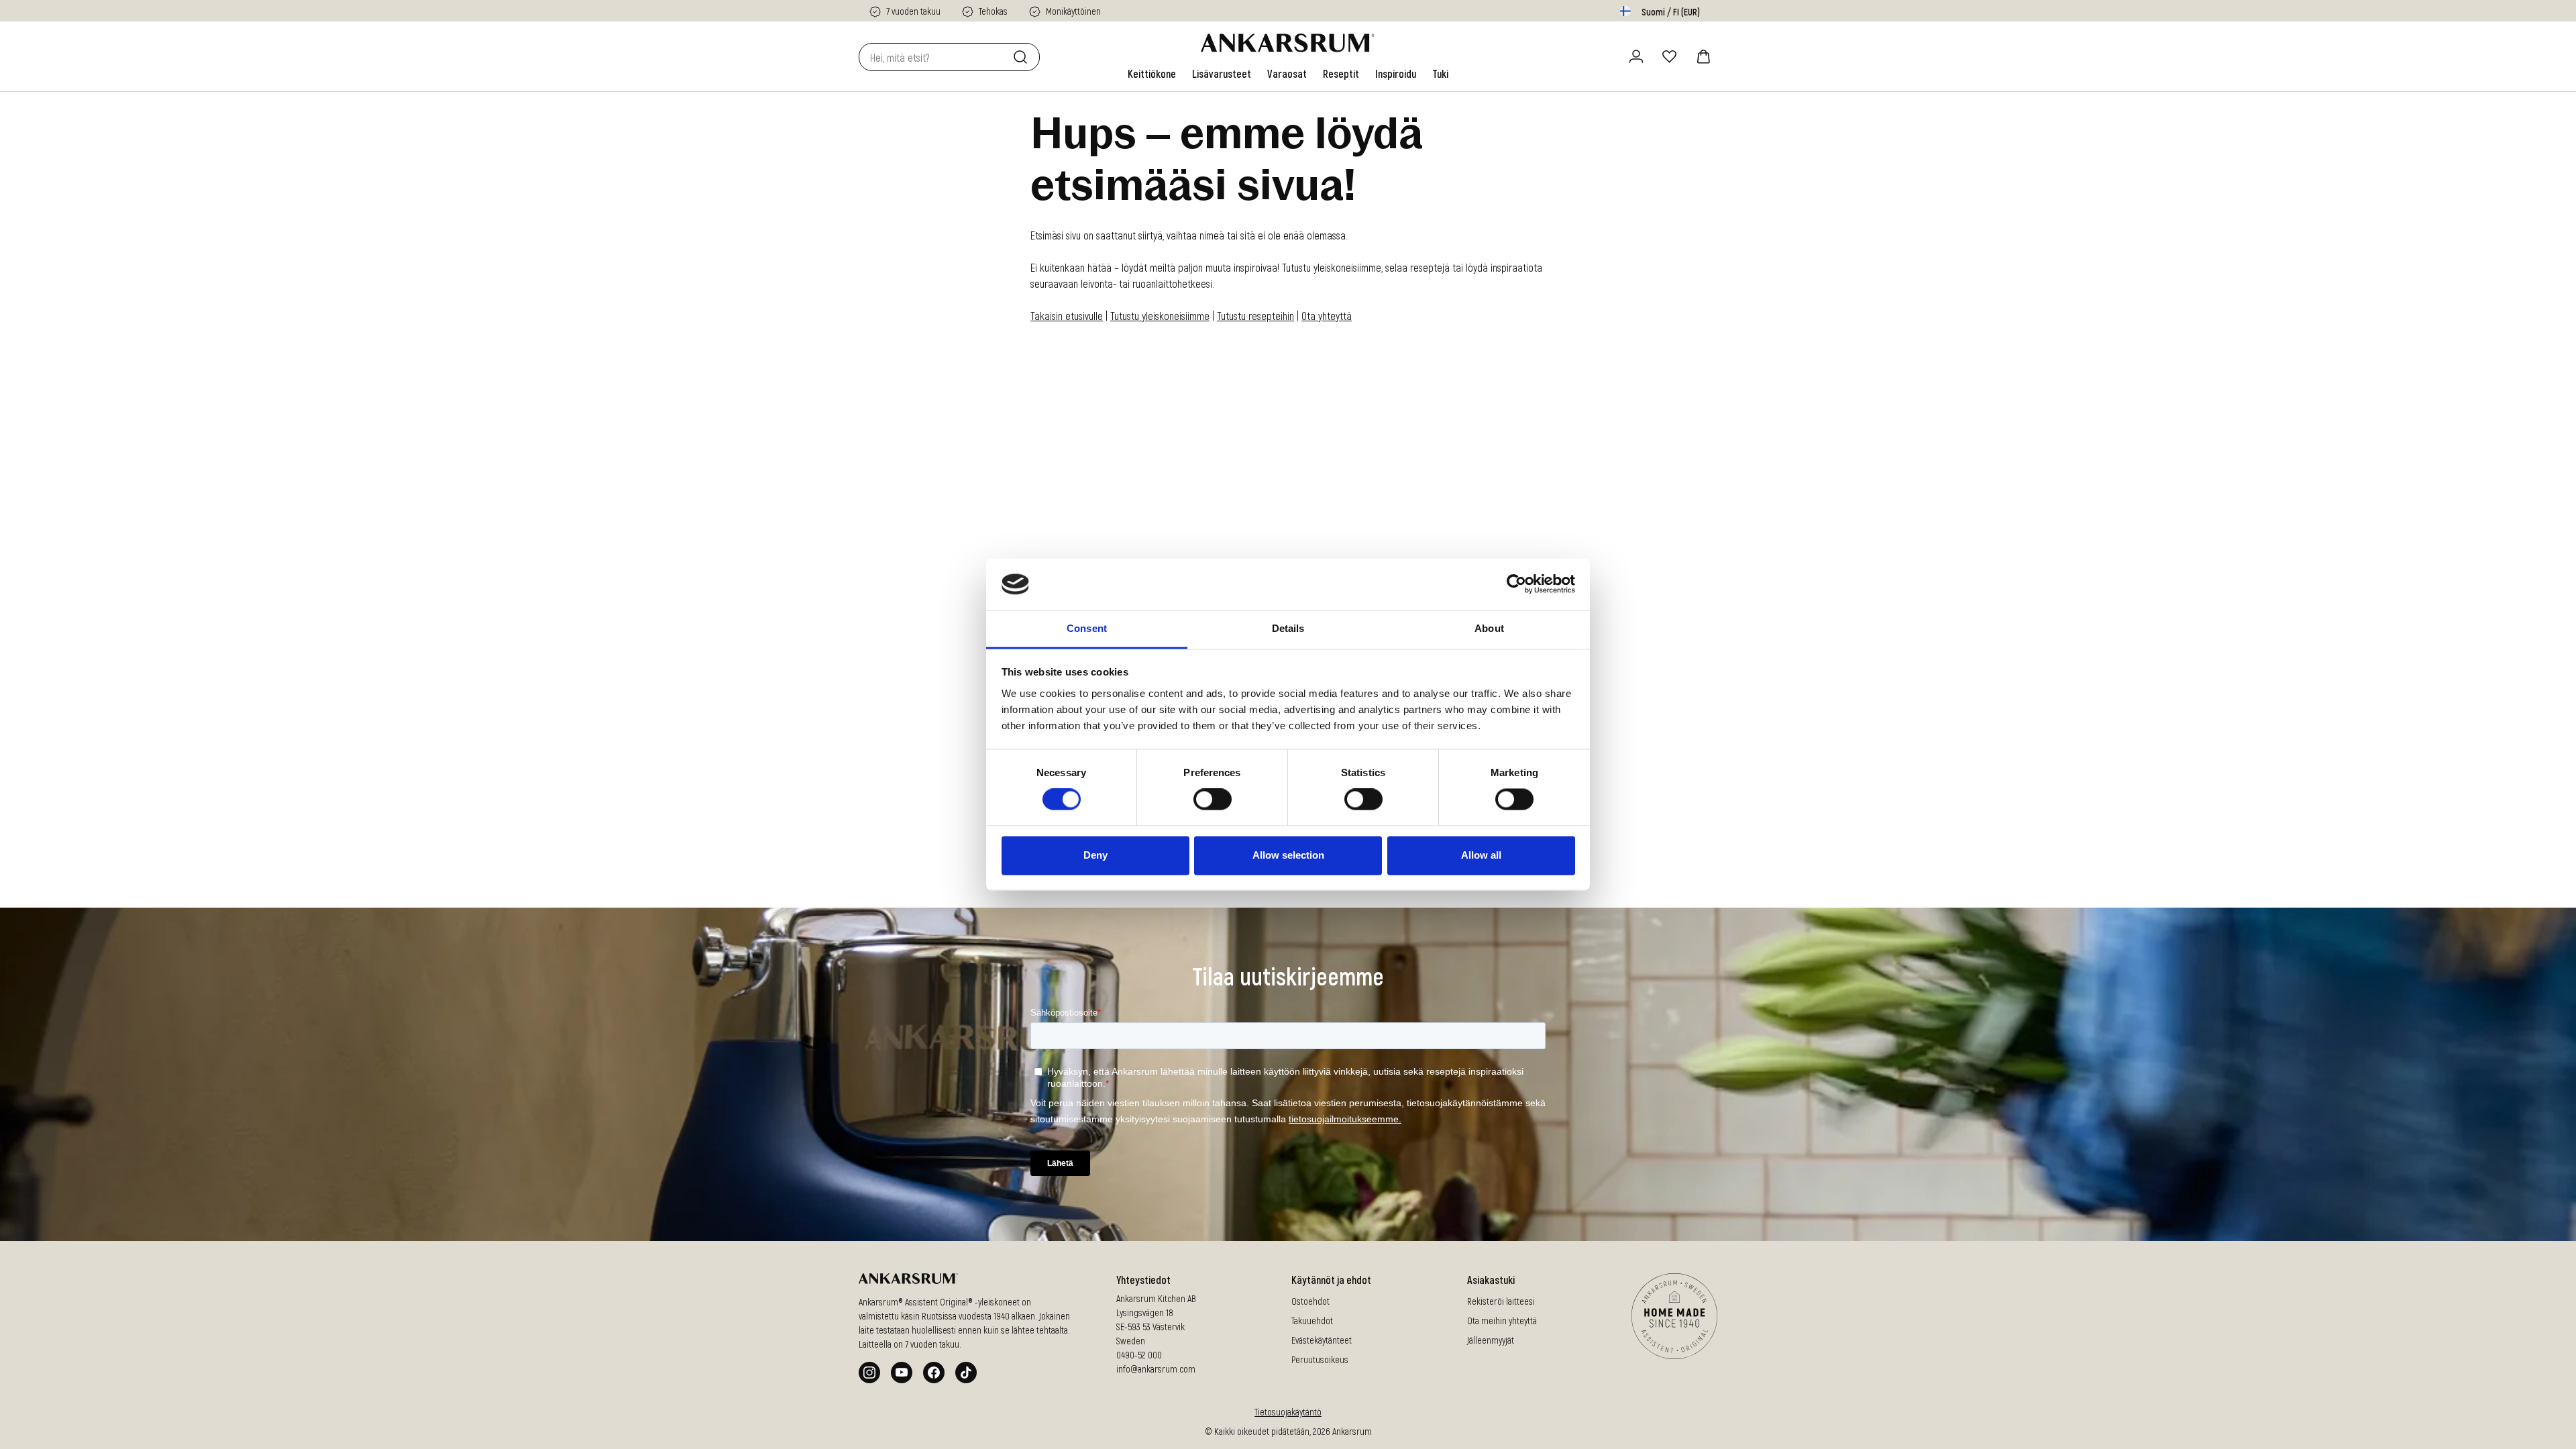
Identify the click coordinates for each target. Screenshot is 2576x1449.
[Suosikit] (1670, 56)
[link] (1152, 74)
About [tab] (1489, 628)
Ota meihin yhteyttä (1502, 1321)
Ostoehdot (1310, 1301)
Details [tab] (1288, 628)
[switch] (1213, 800)
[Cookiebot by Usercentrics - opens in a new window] (1516, 584)
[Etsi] (1023, 57)
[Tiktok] (966, 1373)
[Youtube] (902, 1373)
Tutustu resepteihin (1255, 316)
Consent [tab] (1087, 628)
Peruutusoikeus (1320, 1359)
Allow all (1481, 855)
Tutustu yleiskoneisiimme (1160, 316)
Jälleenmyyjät (1491, 1340)
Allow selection (1288, 855)
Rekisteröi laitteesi (1501, 1301)
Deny (1095, 855)
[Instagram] (869, 1373)
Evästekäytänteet (1322, 1340)
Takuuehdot (1312, 1321)
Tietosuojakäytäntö (1288, 1412)
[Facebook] (934, 1373)
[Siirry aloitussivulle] (1288, 43)
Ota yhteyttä (1327, 316)
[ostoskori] (1703, 56)
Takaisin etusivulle (1067, 316)
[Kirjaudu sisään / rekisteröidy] (1636, 56)
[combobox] (933, 57)
